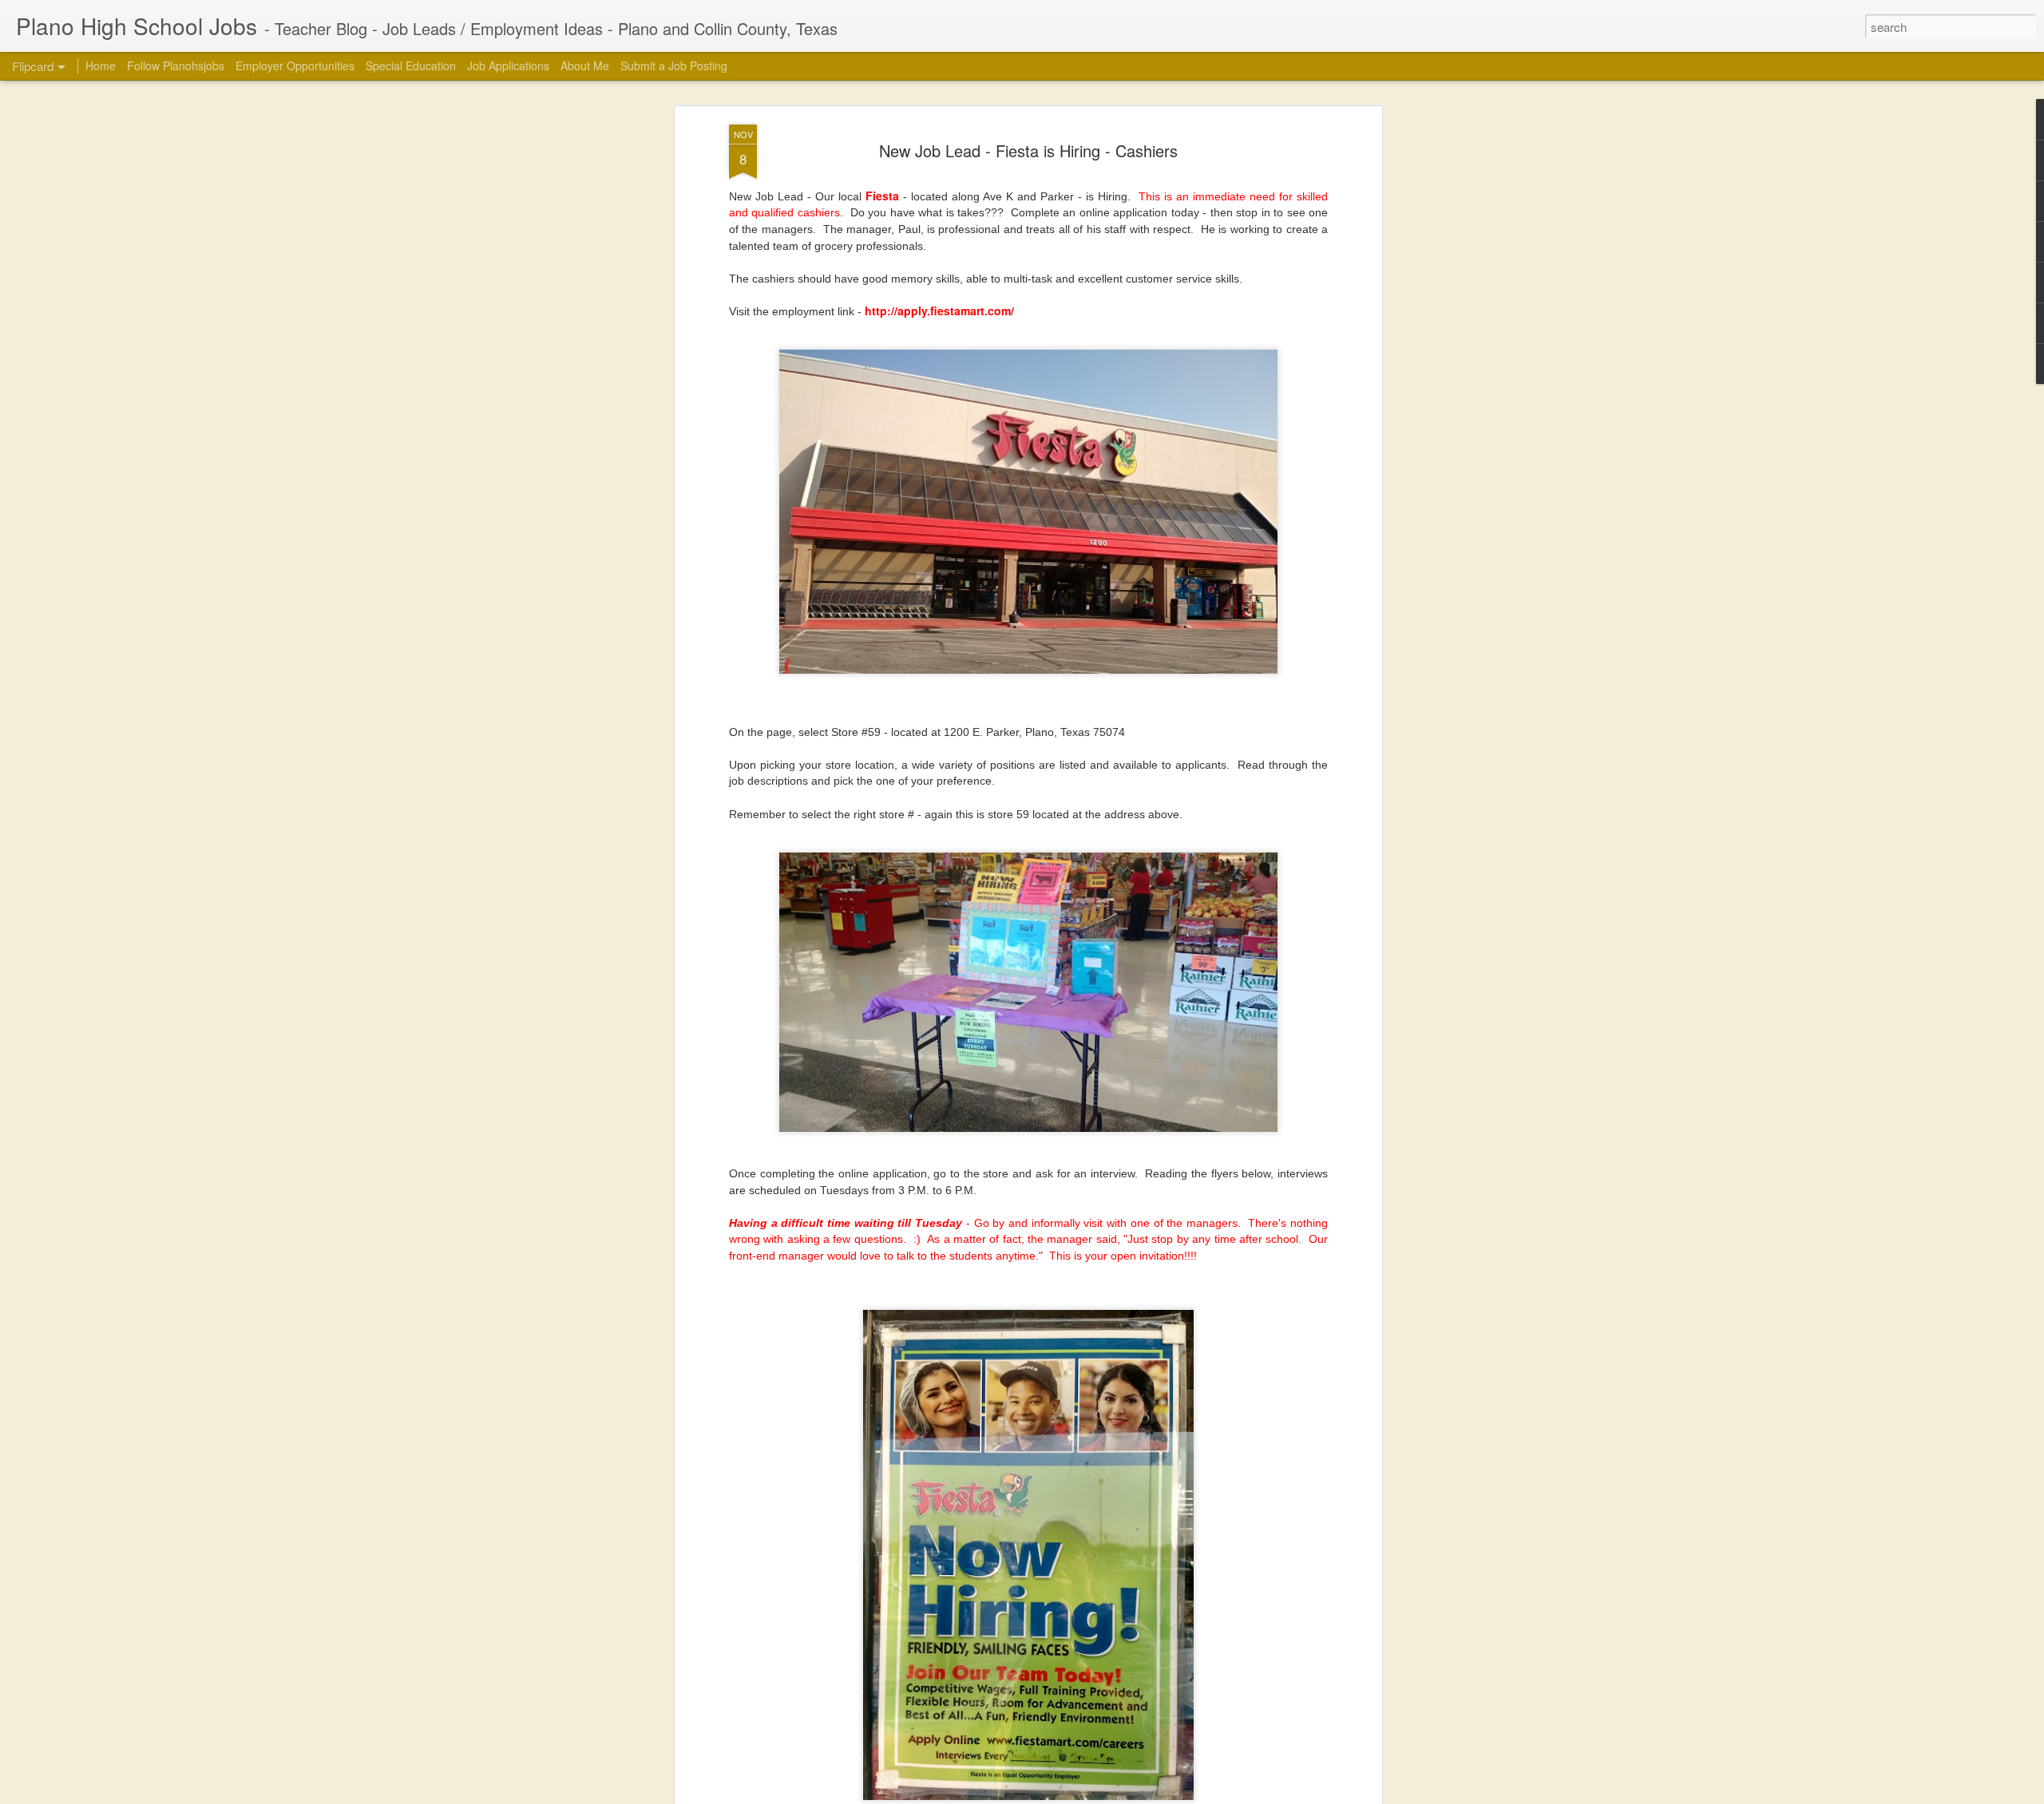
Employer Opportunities (295, 65)
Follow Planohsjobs (176, 65)
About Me (585, 65)
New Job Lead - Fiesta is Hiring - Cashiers (1028, 150)
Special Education (411, 65)
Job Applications (508, 65)
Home (101, 65)
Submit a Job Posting (674, 65)
